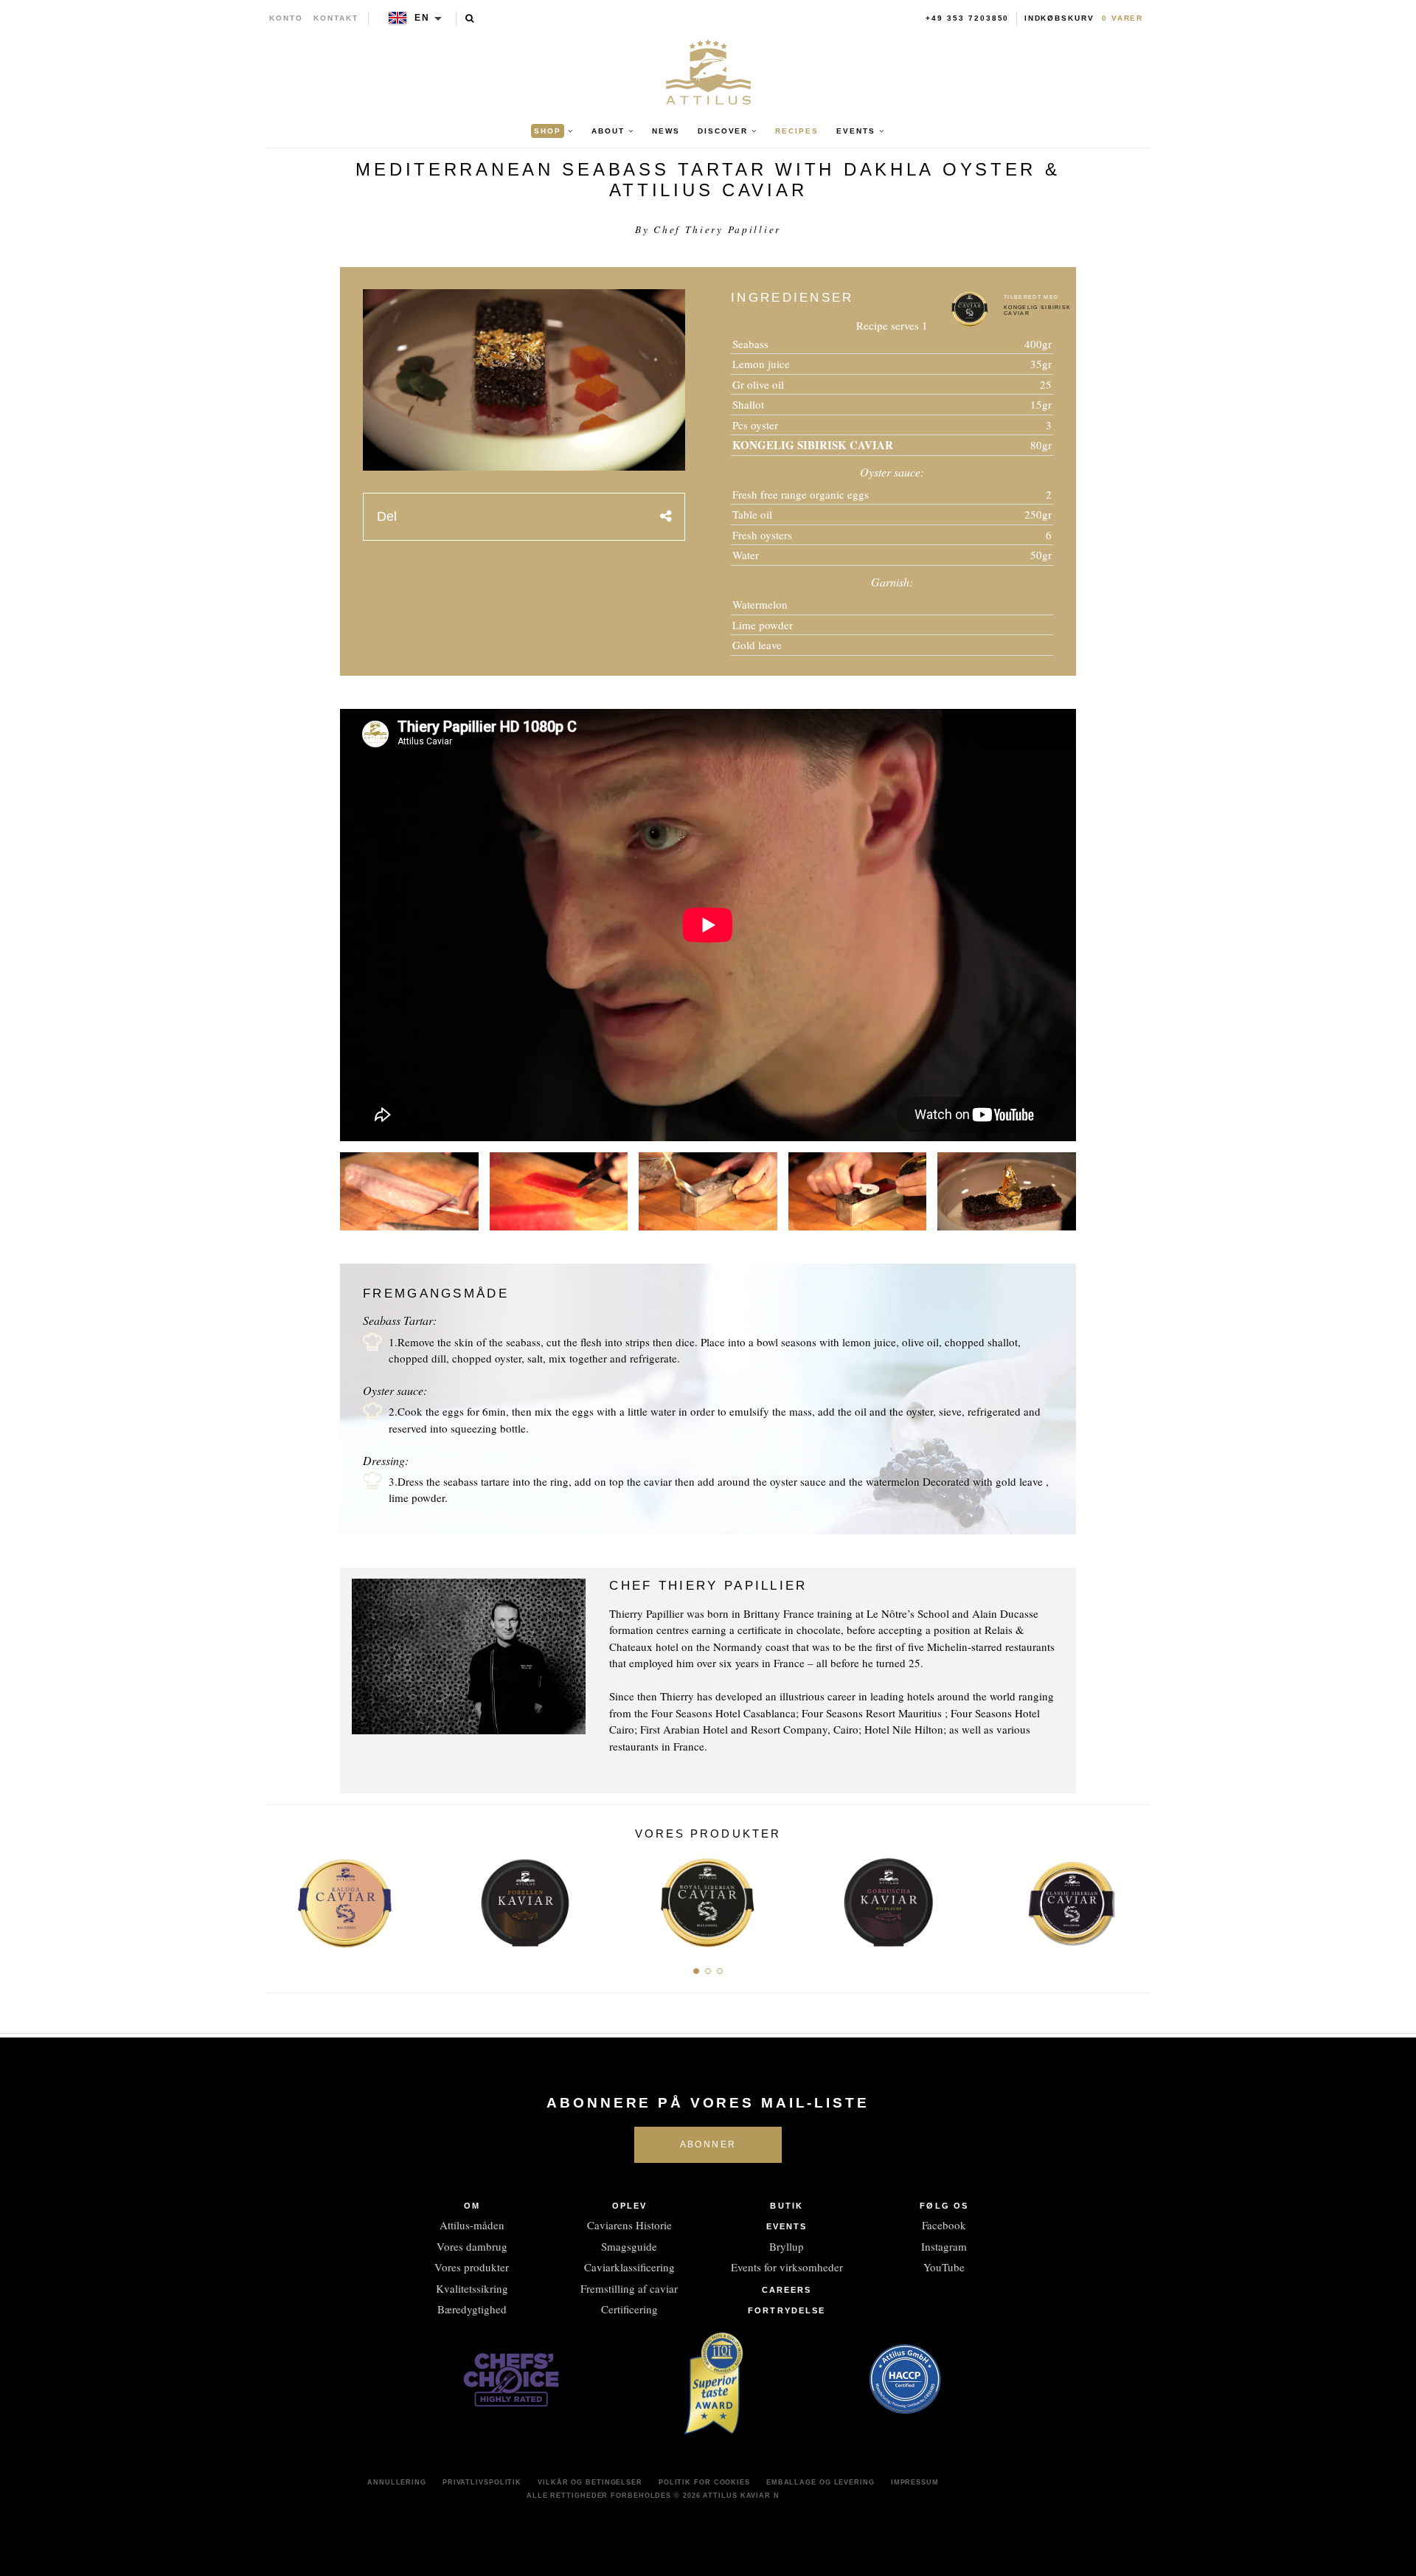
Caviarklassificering (629, 2267)
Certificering (629, 2309)
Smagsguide (629, 2246)
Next (1134, 1899)
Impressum (915, 2482)
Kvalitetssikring (472, 2288)
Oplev (630, 2206)
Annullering (397, 2482)
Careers (787, 2290)
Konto (286, 18)
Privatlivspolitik (482, 2482)
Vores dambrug (472, 2246)
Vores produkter (472, 2267)
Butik (787, 2206)
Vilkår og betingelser (590, 2482)
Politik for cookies (704, 2482)
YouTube (944, 2267)
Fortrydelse (787, 2310)
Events (787, 2226)
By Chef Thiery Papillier (708, 229)
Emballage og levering (820, 2482)
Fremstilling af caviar (629, 2288)
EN (422, 18)
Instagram (944, 2246)
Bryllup (787, 2246)
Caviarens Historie (629, 2225)
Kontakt (336, 18)
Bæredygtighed (472, 2309)
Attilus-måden (472, 2225)
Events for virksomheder (787, 2267)
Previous (282, 1899)
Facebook (944, 2225)
